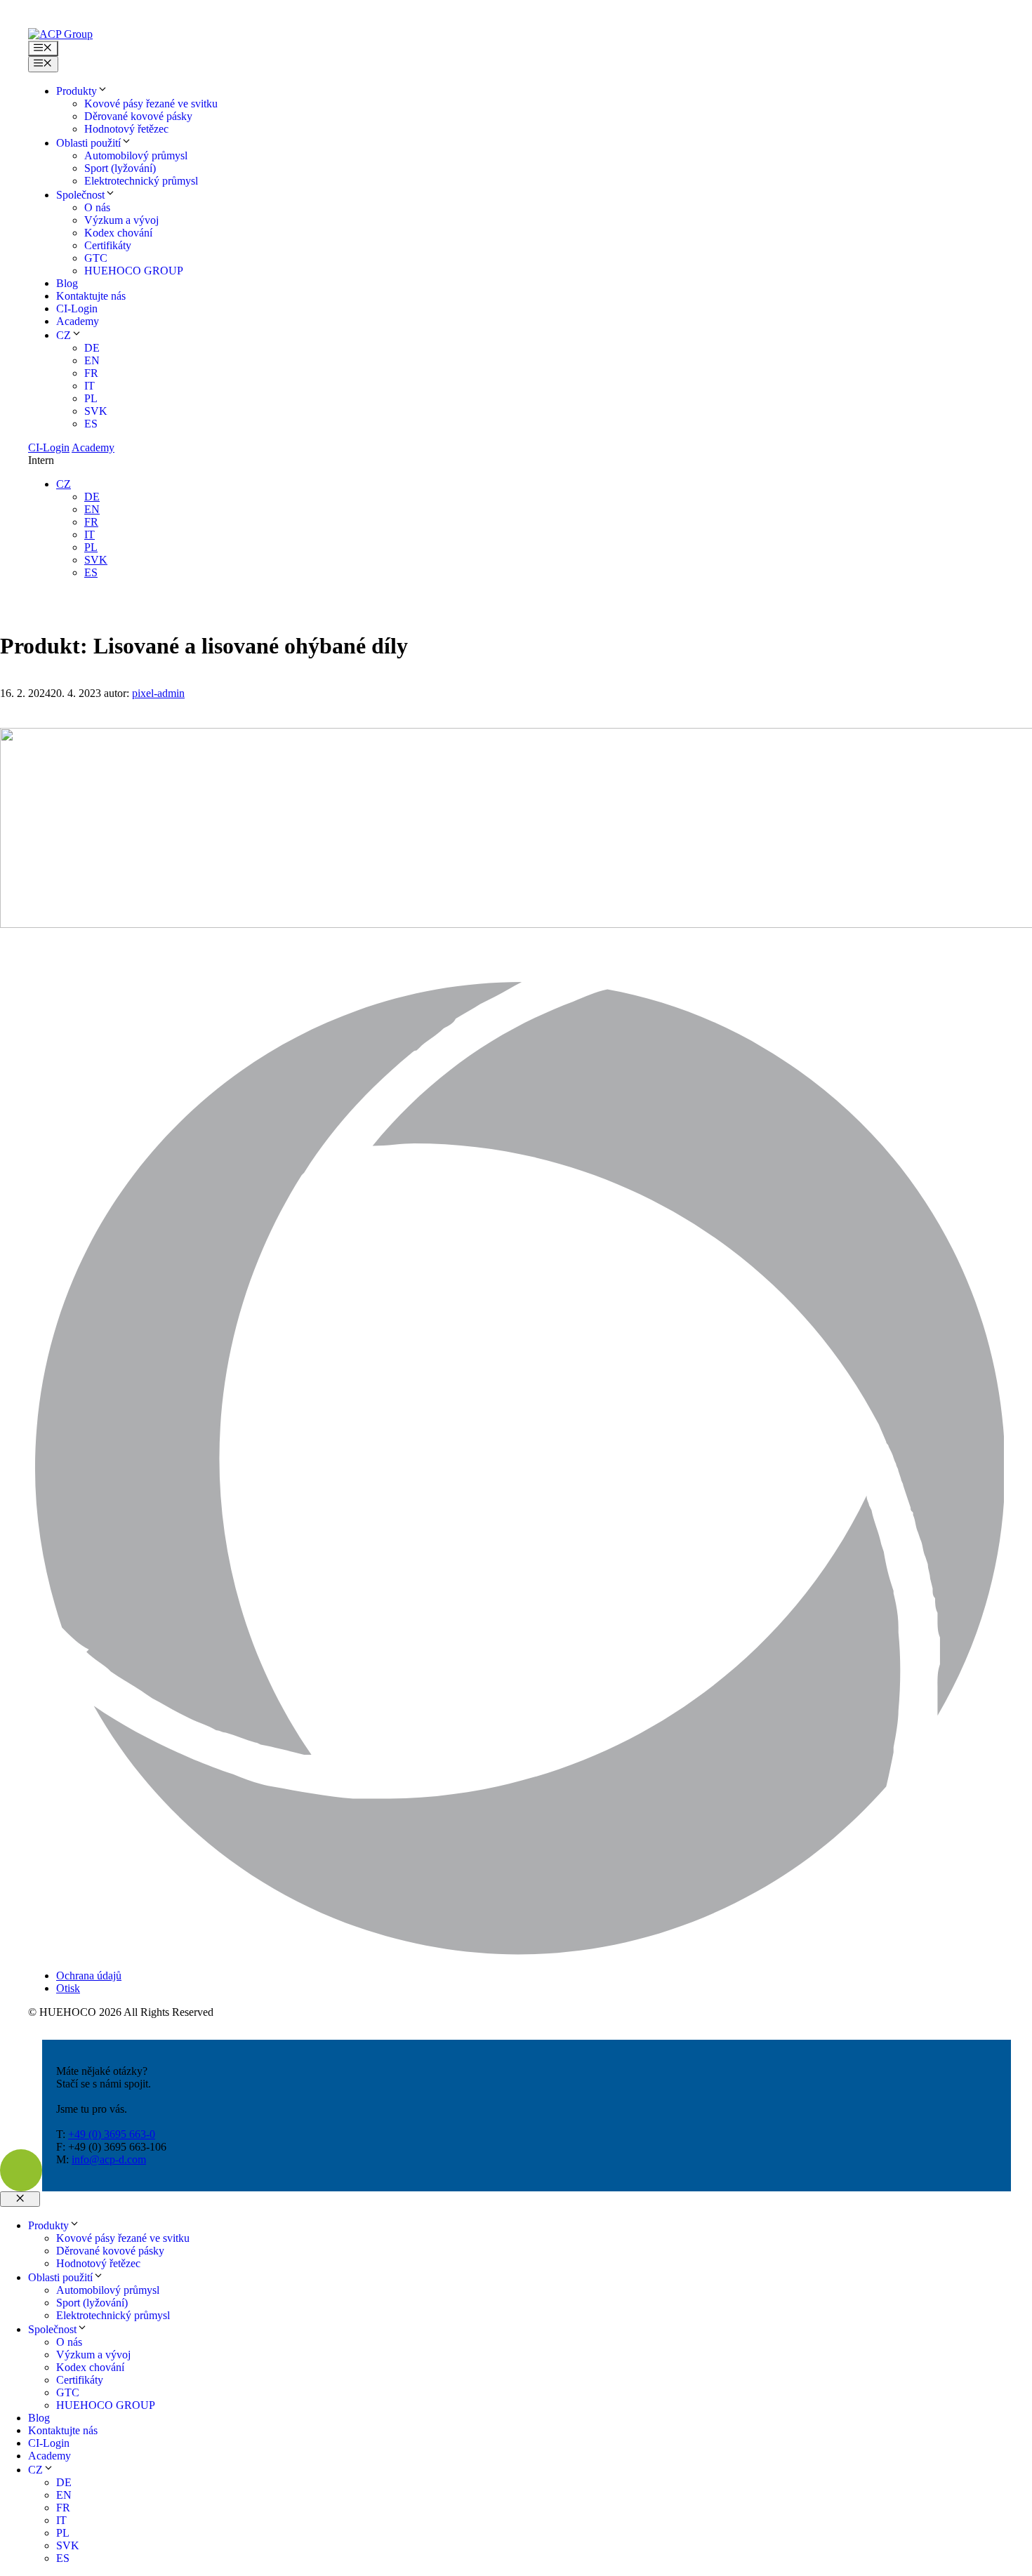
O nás (97, 207)
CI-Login (77, 308)
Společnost (80, 195)
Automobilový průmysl (136, 155)
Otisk (68, 1988)
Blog (67, 283)
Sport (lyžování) (120, 168)
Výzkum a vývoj (121, 220)
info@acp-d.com (109, 2159)
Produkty (77, 91)
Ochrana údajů (89, 1976)
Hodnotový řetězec (126, 129)
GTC (96, 258)
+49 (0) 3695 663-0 (112, 2134)
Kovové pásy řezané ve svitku (151, 104)
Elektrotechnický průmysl (141, 181)
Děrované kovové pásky (138, 116)
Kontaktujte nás (91, 296)
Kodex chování (118, 233)
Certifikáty (108, 245)
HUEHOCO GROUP (134, 271)
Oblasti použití (88, 143)
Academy (78, 321)
